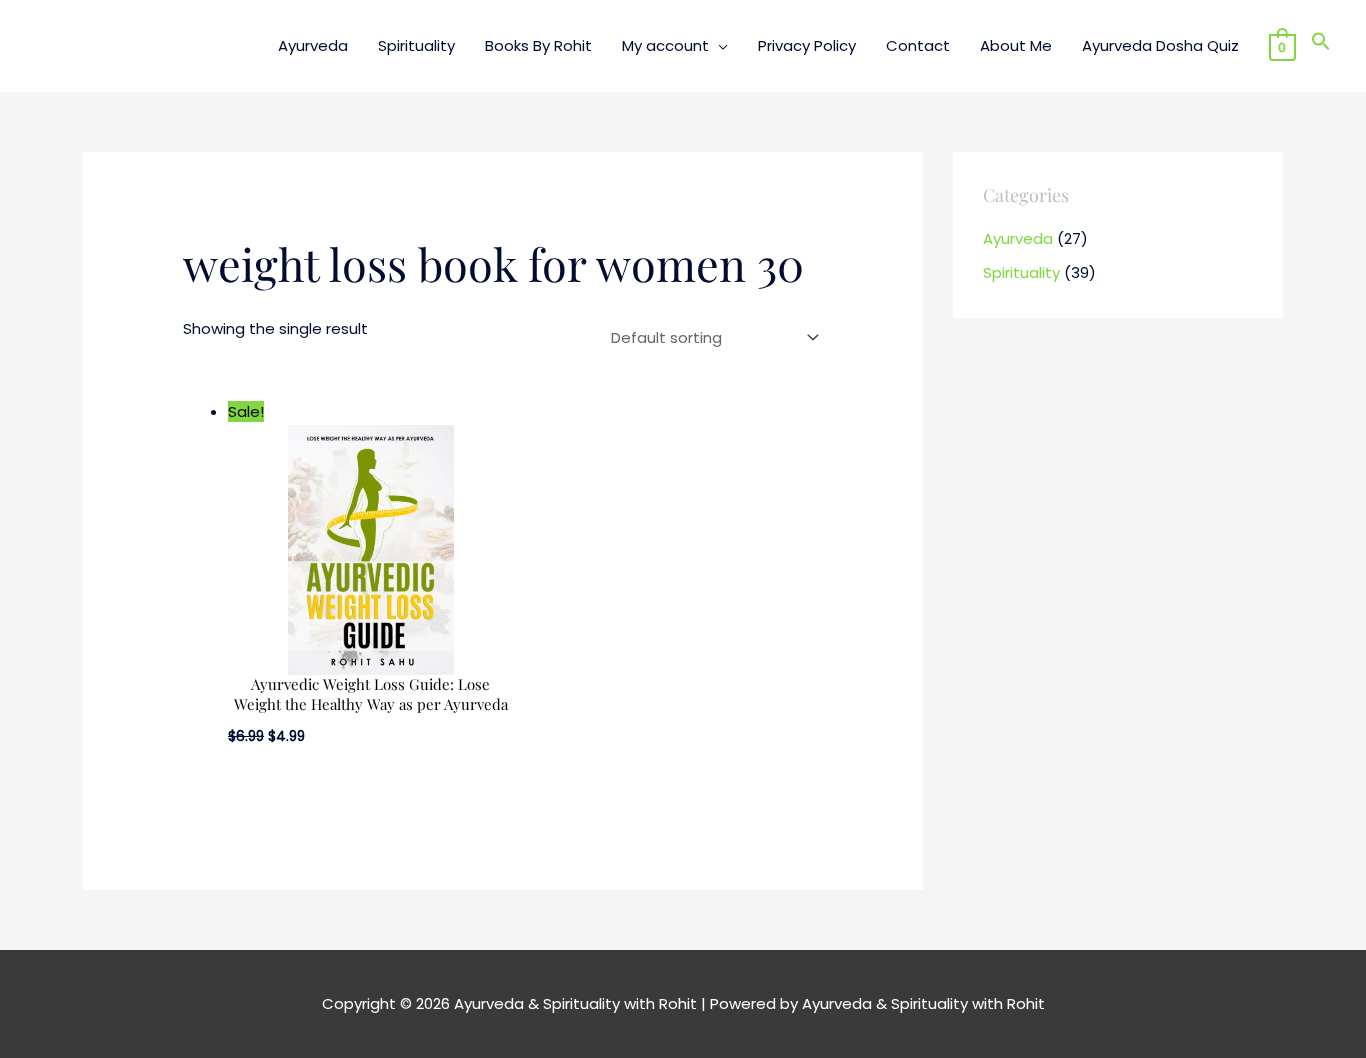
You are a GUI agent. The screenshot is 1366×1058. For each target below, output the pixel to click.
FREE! (774, 29)
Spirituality (1021, 272)
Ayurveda (1018, 238)
